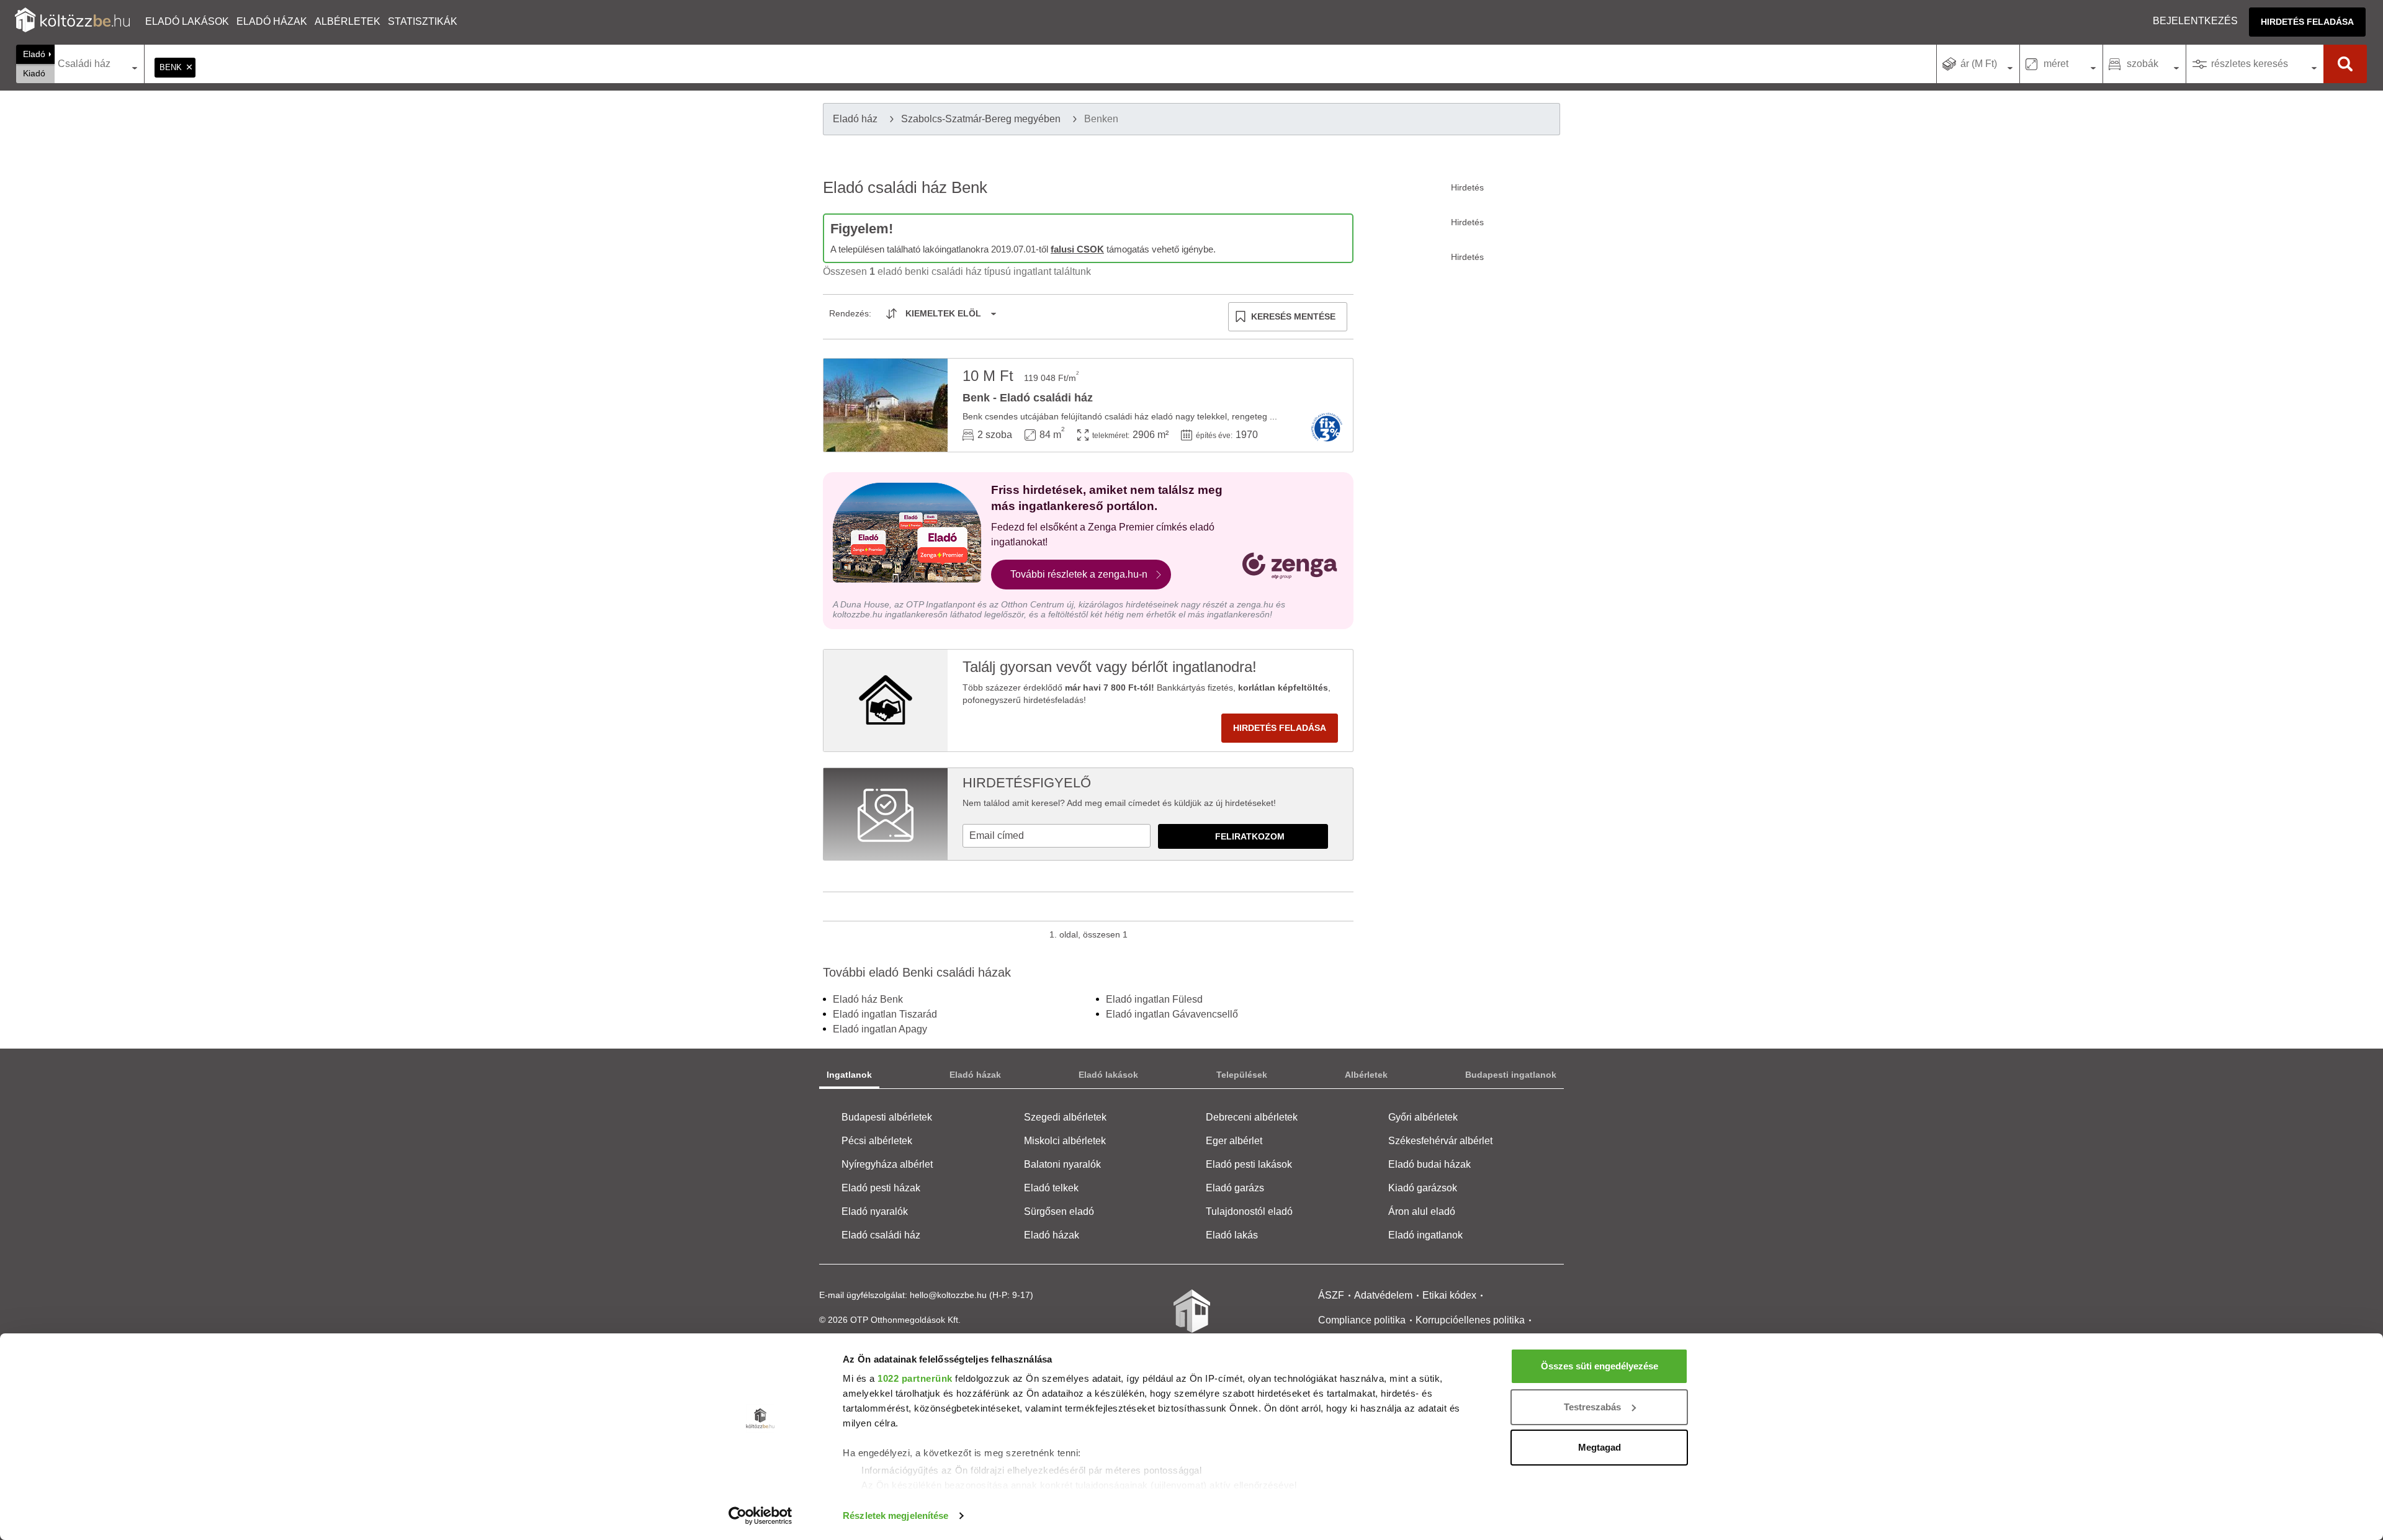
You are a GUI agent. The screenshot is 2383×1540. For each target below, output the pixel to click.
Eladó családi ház (881, 1235)
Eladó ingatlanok (1425, 1235)
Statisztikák (423, 21)
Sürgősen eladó (1059, 1211)
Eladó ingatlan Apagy (880, 1029)
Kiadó (34, 73)
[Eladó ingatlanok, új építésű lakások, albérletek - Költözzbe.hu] (1191, 1320)
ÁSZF (1331, 1295)
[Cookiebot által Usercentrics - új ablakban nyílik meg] (761, 1516)
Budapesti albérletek (887, 1117)
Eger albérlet (1234, 1141)
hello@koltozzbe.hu (948, 1295)
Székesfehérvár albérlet (1440, 1141)
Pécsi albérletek (877, 1141)
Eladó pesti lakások (1249, 1164)
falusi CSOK (1077, 249)
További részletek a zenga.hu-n (1079, 574)
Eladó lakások (187, 21)
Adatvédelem (1383, 1295)
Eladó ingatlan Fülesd (1154, 999)
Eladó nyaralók (875, 1211)
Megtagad (1600, 1447)
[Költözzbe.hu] (72, 21)
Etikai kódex (1449, 1295)
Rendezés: (850, 313)
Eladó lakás (1232, 1235)
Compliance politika (1362, 1320)
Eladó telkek (1051, 1188)
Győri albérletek (1423, 1117)
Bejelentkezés (2195, 21)
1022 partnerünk (915, 1378)
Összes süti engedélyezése (1600, 1366)
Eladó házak (272, 21)
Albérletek (348, 21)
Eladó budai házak (1429, 1164)
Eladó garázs (1235, 1188)
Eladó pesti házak (881, 1188)
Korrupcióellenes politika (1470, 1320)
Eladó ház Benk (868, 999)
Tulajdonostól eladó (1249, 1211)
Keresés (2345, 64)
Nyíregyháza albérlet (887, 1164)
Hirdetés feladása (2307, 22)
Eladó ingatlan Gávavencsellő (1172, 1014)
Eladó (34, 54)
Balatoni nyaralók (1062, 1164)
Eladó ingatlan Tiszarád (885, 1014)
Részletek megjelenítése (895, 1515)
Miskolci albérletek (1065, 1141)
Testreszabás (1592, 1407)
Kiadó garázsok (1423, 1188)
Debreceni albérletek (1252, 1117)
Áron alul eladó (1422, 1211)
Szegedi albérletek (1065, 1117)
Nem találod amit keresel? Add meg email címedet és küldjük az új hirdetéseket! (1119, 803)
